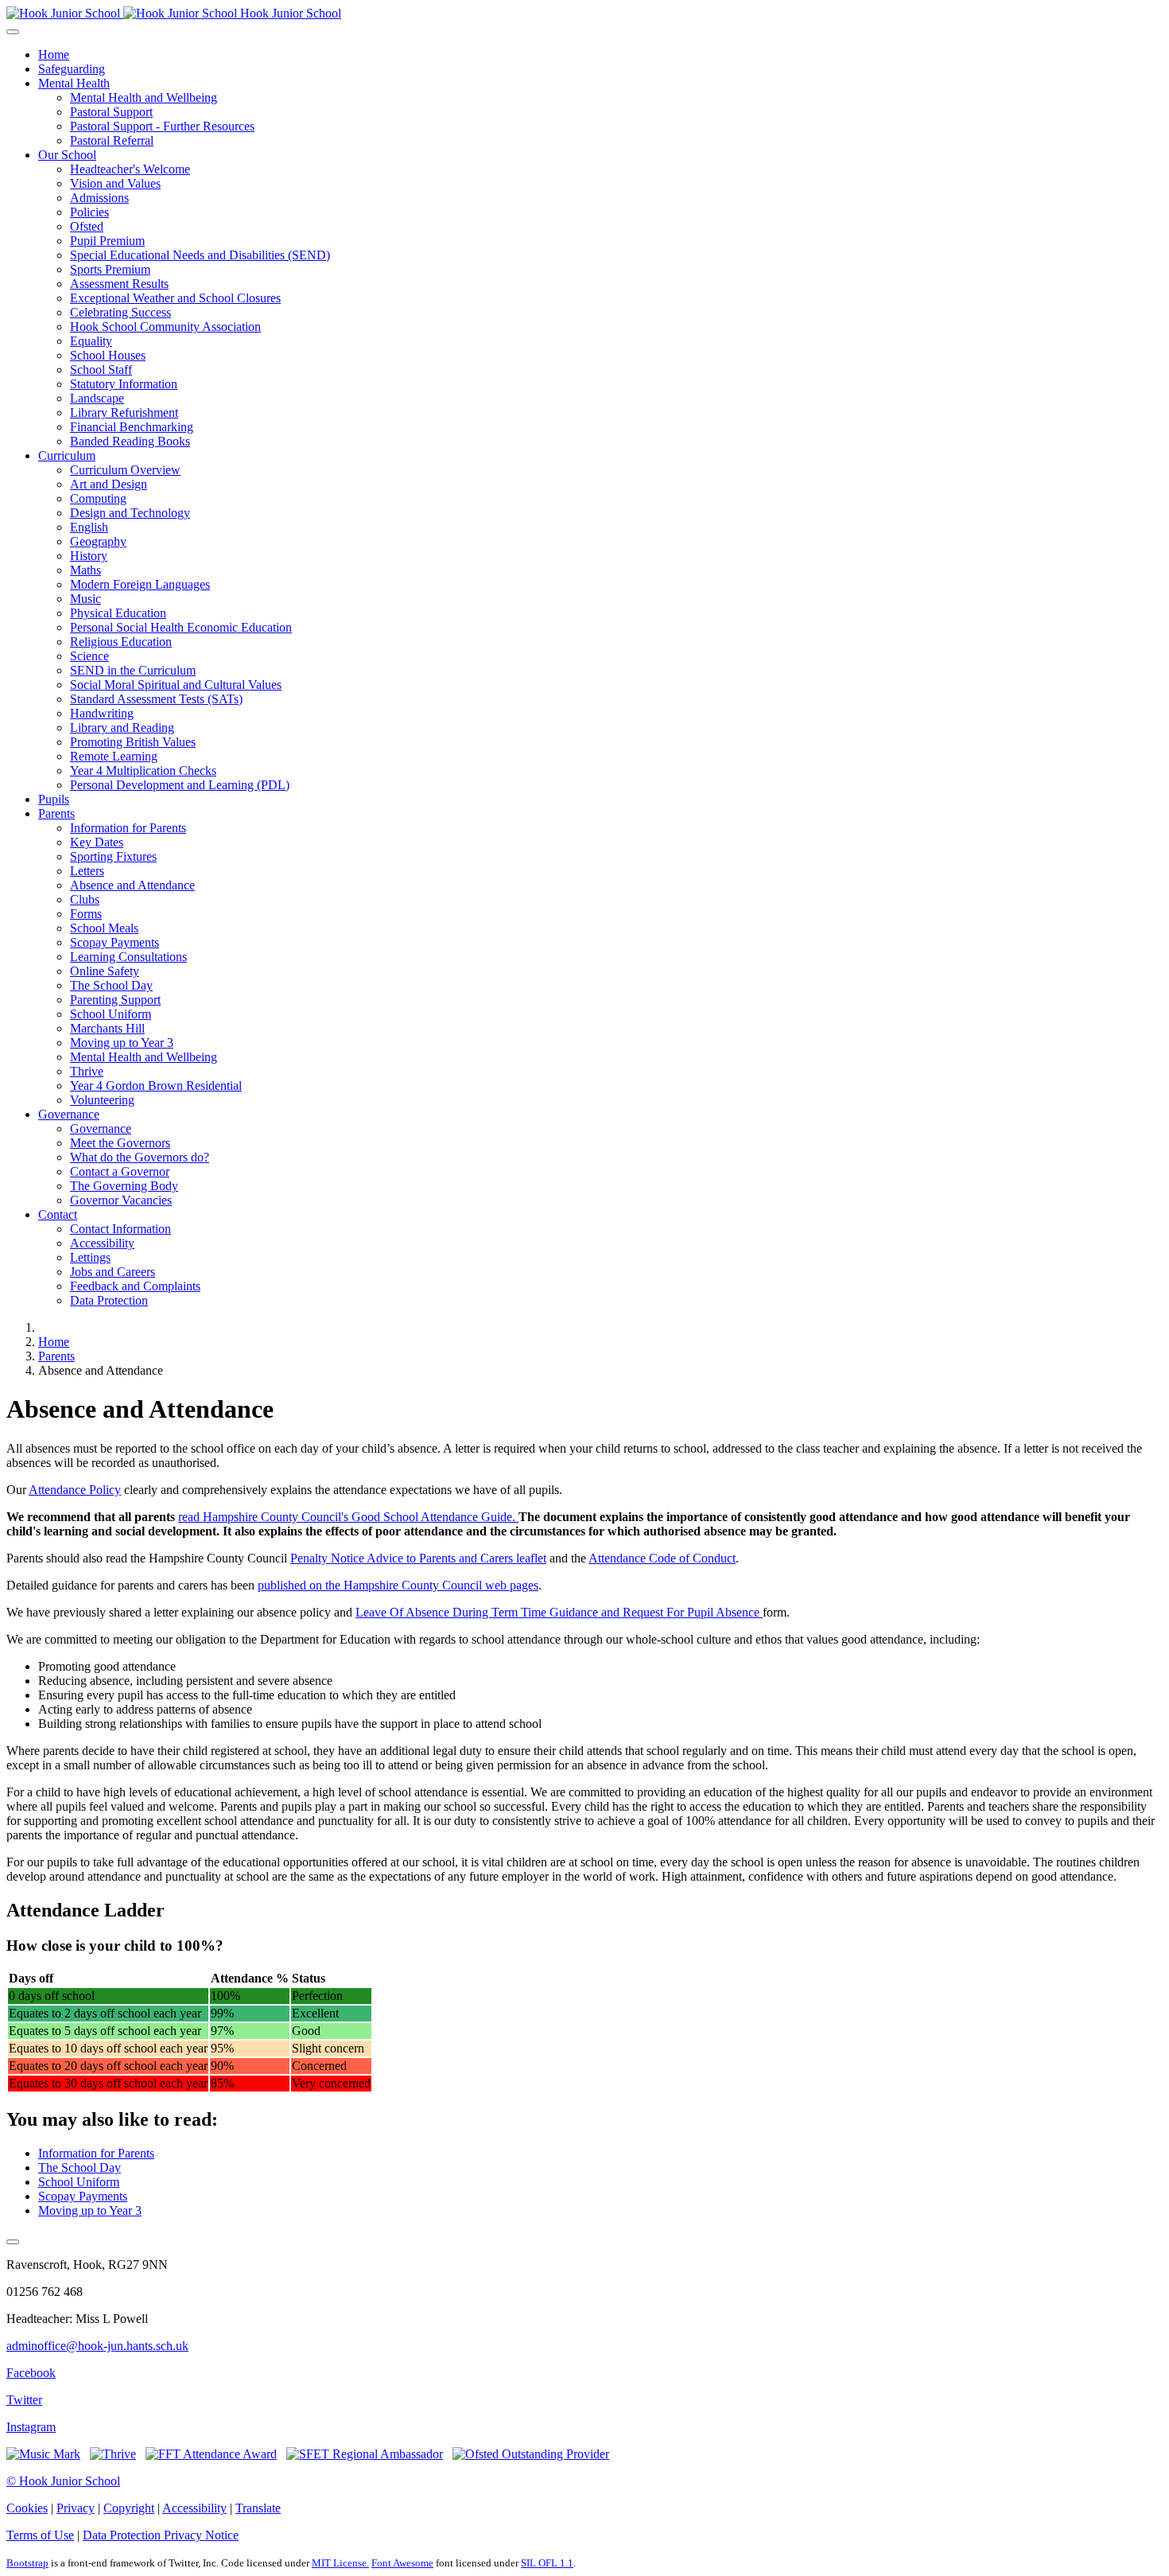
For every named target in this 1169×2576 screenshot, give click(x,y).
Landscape (97, 398)
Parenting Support (115, 1000)
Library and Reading (122, 728)
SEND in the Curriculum (133, 670)
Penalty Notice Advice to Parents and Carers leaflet (418, 1558)
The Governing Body (124, 1186)
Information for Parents (128, 828)
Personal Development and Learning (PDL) (180, 785)
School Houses (108, 355)
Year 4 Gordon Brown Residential (156, 1086)
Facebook (31, 2373)
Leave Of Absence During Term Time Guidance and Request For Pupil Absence (559, 1612)
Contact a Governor (120, 1171)
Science (89, 656)
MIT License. (340, 2563)
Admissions (99, 198)
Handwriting (102, 713)
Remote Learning (114, 756)
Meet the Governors (120, 1143)
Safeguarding (72, 69)
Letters (87, 871)
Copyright (129, 2508)
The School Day (111, 985)
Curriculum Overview (125, 470)
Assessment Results (119, 284)
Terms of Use (40, 2535)
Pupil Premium (107, 241)
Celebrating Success (120, 312)
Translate (258, 2508)
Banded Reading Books (130, 441)
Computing (98, 498)
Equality (91, 341)
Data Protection (109, 1300)
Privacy (76, 2508)
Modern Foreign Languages (140, 584)
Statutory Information (124, 384)
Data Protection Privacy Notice (161, 2535)
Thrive (87, 1071)
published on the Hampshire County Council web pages (398, 1585)
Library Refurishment (124, 412)
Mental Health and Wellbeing (144, 97)
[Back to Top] (13, 2242)
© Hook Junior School (63, 2481)
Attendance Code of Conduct (662, 1558)
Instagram (31, 2427)
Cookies (27, 2508)
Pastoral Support (111, 112)
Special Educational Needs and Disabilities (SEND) (200, 255)
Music (85, 599)
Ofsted (87, 226)
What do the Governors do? (140, 1157)
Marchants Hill (107, 1028)
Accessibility (102, 1243)
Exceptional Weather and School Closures (175, 298)
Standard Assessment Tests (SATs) (156, 699)
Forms (86, 914)
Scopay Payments (115, 942)
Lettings (90, 1257)
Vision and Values (115, 183)
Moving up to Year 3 (122, 1043)
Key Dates (97, 842)
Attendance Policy (75, 1490)
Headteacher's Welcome (130, 169)
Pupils (54, 799)
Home (54, 54)
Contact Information (120, 1229)
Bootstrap (27, 2563)
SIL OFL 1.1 (547, 2563)
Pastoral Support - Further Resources (162, 126)
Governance (69, 1114)
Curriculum (67, 455)
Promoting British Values (133, 742)
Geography (98, 541)
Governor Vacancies (121, 1200)
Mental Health (74, 83)
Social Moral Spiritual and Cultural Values (176, 685)
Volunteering (102, 1100)
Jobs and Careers (113, 1272)
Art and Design (109, 484)
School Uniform (111, 1014)
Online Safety (105, 971)
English (89, 527)
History (89, 556)
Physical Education (118, 613)
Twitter (24, 2400)
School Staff (101, 370)
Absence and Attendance (132, 885)
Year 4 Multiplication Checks (143, 770)
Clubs (85, 899)
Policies (89, 212)
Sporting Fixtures (113, 856)
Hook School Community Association (165, 327)
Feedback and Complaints (135, 1286)
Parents (56, 813)
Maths (85, 570)
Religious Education (121, 642)
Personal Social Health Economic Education (181, 627)
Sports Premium (110, 269)
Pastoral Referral (112, 140)
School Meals (104, 928)
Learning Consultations (128, 957)
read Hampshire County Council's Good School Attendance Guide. (348, 1517)
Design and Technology (130, 513)
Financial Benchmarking (132, 427)
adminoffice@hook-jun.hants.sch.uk (97, 2346)
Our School (67, 155)
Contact (58, 1214)
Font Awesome (402, 2563)
